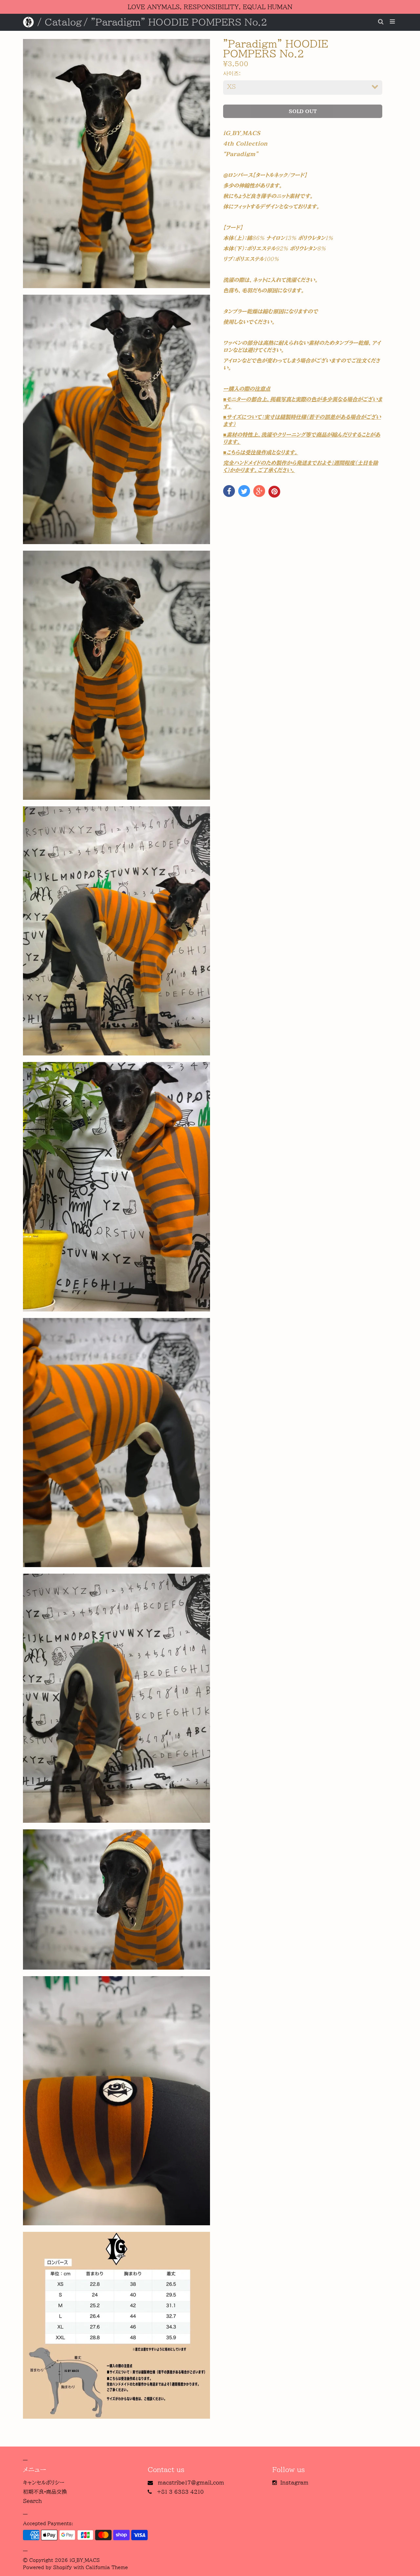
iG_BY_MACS (85, 2560)
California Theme (107, 2567)
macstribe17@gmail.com (191, 2483)
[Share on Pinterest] (274, 492)
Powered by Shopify (47, 2567)
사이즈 (231, 73)
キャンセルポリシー (44, 2483)
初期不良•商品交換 (45, 2492)
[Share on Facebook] (229, 491)
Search (32, 2501)
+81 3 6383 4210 (180, 2492)
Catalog (63, 22)
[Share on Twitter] (244, 491)
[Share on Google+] (259, 491)
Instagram (294, 2483)
